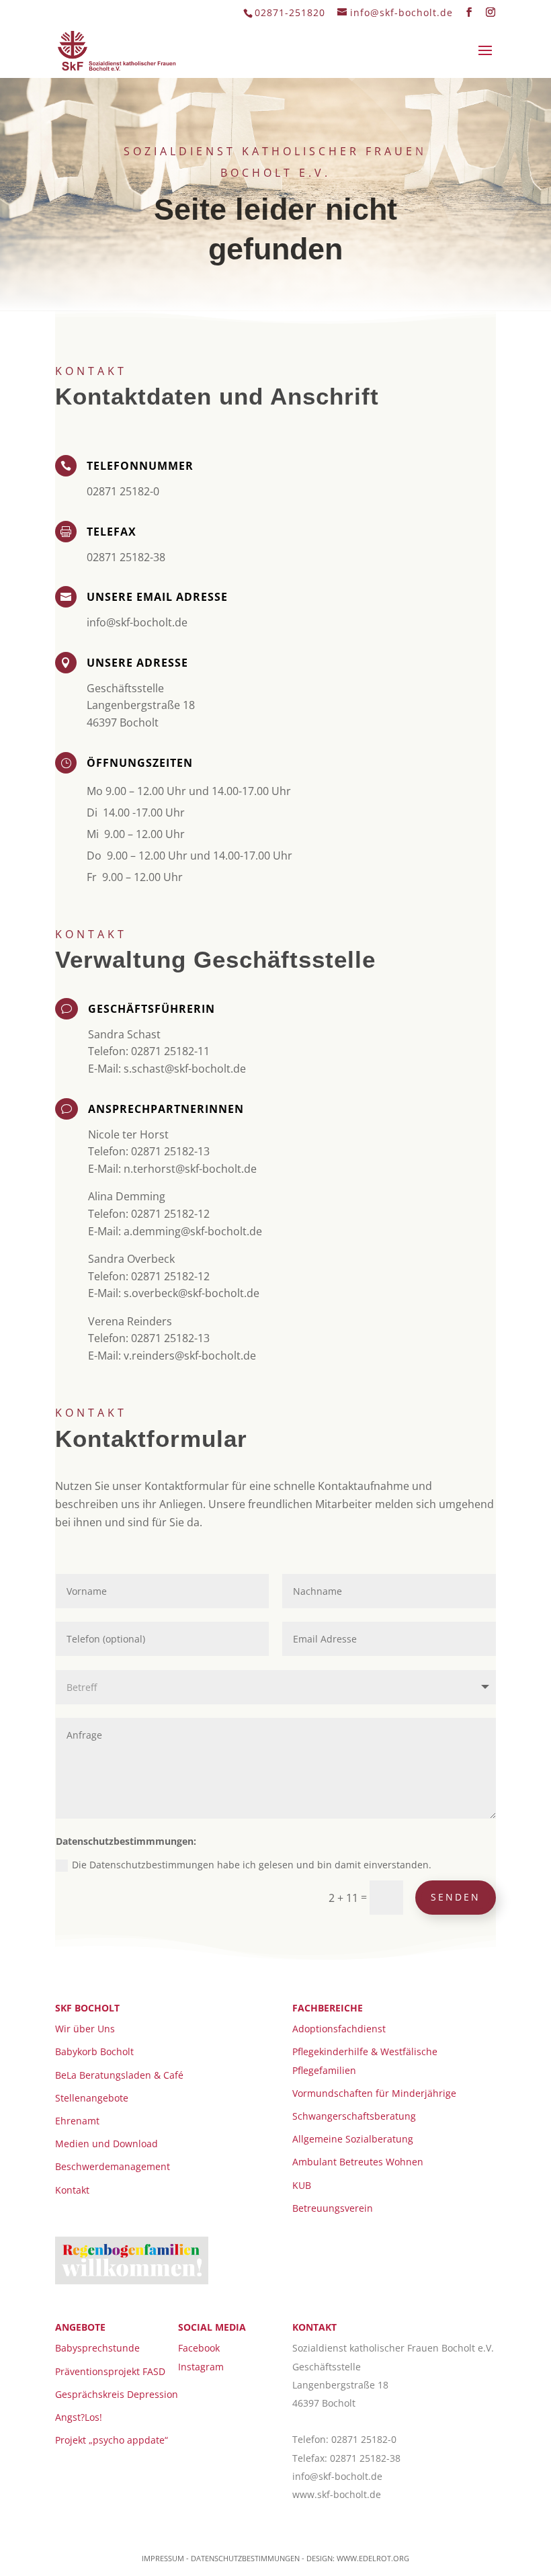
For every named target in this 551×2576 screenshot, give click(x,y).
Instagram (201, 2367)
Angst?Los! (79, 2417)
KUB (302, 2185)
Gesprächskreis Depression (117, 2394)
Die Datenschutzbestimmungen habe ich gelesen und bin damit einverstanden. (252, 1865)
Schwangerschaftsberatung (354, 2116)
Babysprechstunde (97, 2348)
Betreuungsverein (333, 2208)
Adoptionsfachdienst (339, 2029)
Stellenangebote (92, 2098)
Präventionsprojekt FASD (110, 2371)
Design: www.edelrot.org (358, 2558)
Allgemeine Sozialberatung (353, 2139)
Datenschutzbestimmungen (245, 2558)
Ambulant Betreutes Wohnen (358, 2162)
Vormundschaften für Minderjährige (374, 2093)
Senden (456, 1897)
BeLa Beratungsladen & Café (119, 2075)
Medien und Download (107, 2144)
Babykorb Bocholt (94, 2051)
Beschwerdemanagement (113, 2166)
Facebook (199, 2348)
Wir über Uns (85, 2029)
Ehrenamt (77, 2121)
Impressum (163, 2558)
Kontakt (72, 2190)
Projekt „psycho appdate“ (112, 2440)
